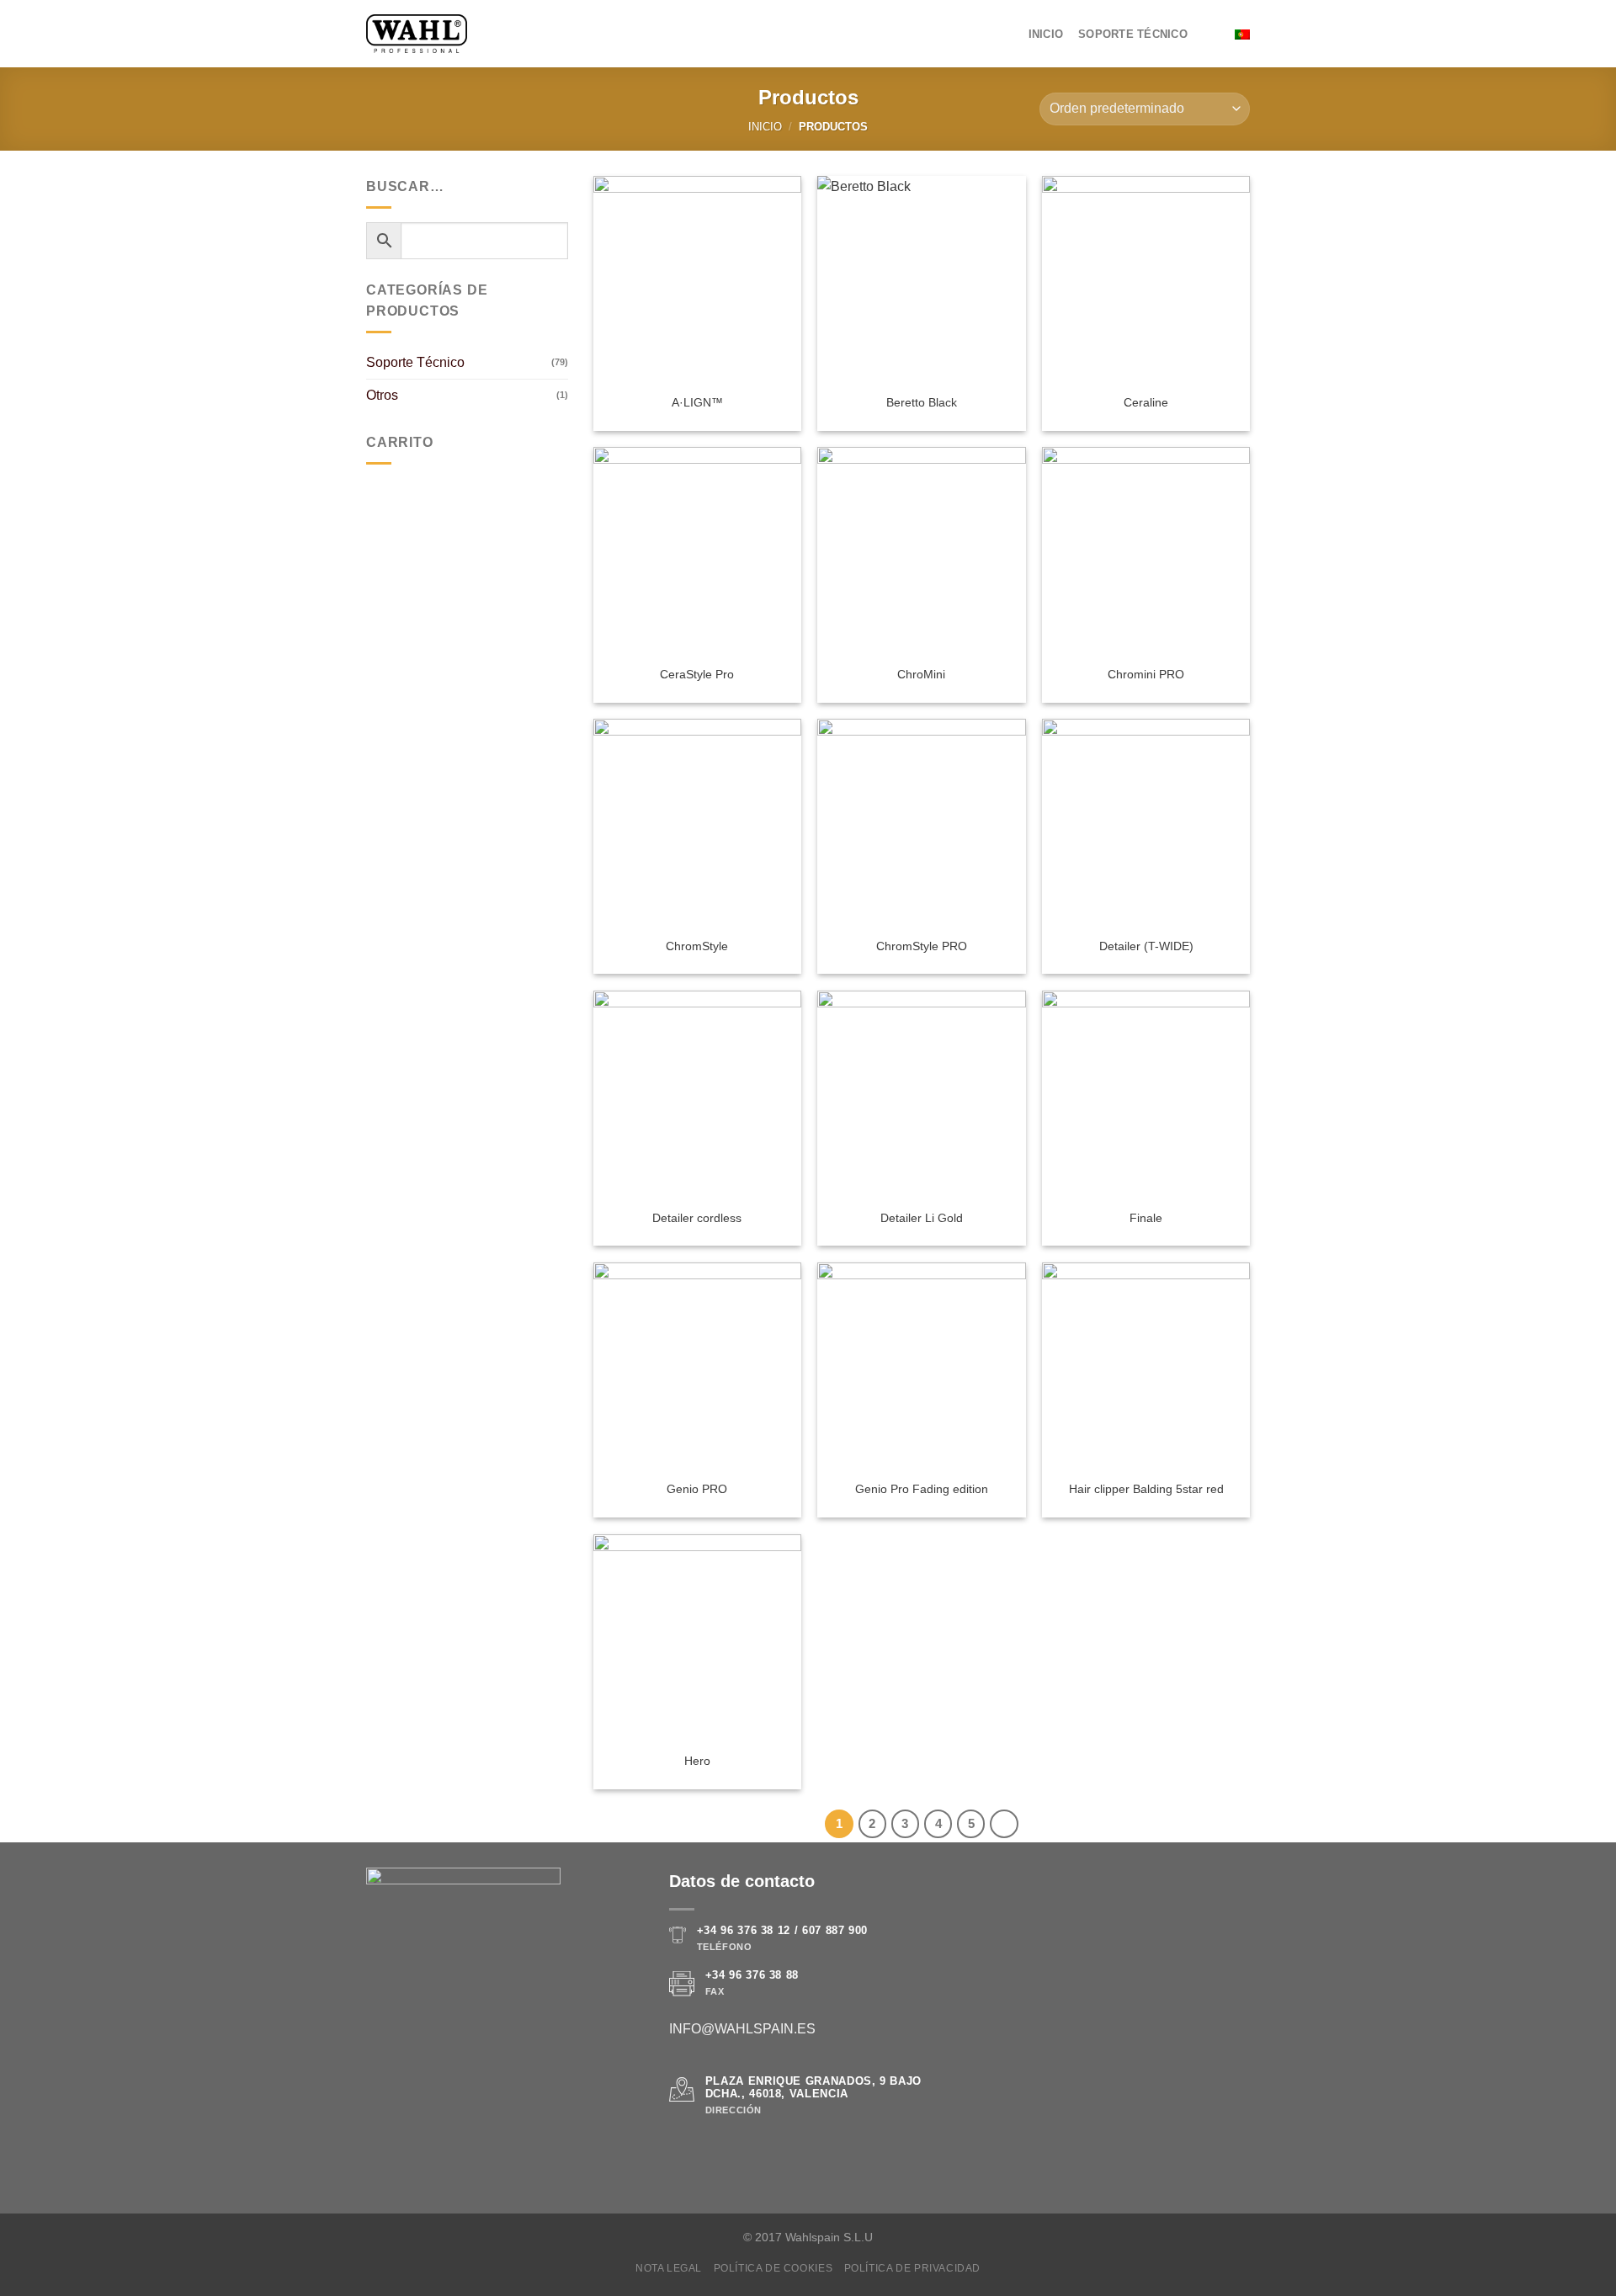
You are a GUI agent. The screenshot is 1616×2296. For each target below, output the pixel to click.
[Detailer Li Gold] (921, 1095)
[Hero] (697, 1638)
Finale (1146, 1218)
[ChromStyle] (697, 823)
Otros (382, 395)
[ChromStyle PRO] (921, 823)
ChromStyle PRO (922, 946)
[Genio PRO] (697, 1366)
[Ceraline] (1146, 280)
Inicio (1046, 34)
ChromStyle (697, 946)
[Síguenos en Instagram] (700, 2152)
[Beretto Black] (921, 280)
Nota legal (669, 2268)
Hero (697, 1761)
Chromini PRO (1146, 674)
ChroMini (921, 674)
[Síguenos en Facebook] (679, 2152)
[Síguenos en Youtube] (741, 2152)
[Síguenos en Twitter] (720, 2152)
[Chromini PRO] (1146, 551)
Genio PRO (697, 1489)
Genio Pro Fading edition (922, 1489)
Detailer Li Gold (922, 1218)
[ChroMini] (921, 551)
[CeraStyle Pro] (697, 551)
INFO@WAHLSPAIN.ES (742, 2029)
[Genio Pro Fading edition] (921, 1366)
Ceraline (1146, 402)
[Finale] (1146, 1095)
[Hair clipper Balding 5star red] (1146, 1366)
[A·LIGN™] (697, 280)
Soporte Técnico (1133, 34)
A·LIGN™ (697, 402)
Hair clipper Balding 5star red (1146, 1489)
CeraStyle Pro (697, 674)
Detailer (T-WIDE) (1146, 946)
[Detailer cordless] (697, 1095)
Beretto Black (922, 402)
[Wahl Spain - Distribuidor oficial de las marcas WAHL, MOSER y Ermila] (417, 34)
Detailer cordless (697, 1218)
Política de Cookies (773, 2268)
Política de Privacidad (912, 2268)
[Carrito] (1211, 35)
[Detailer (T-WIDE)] (1146, 823)
